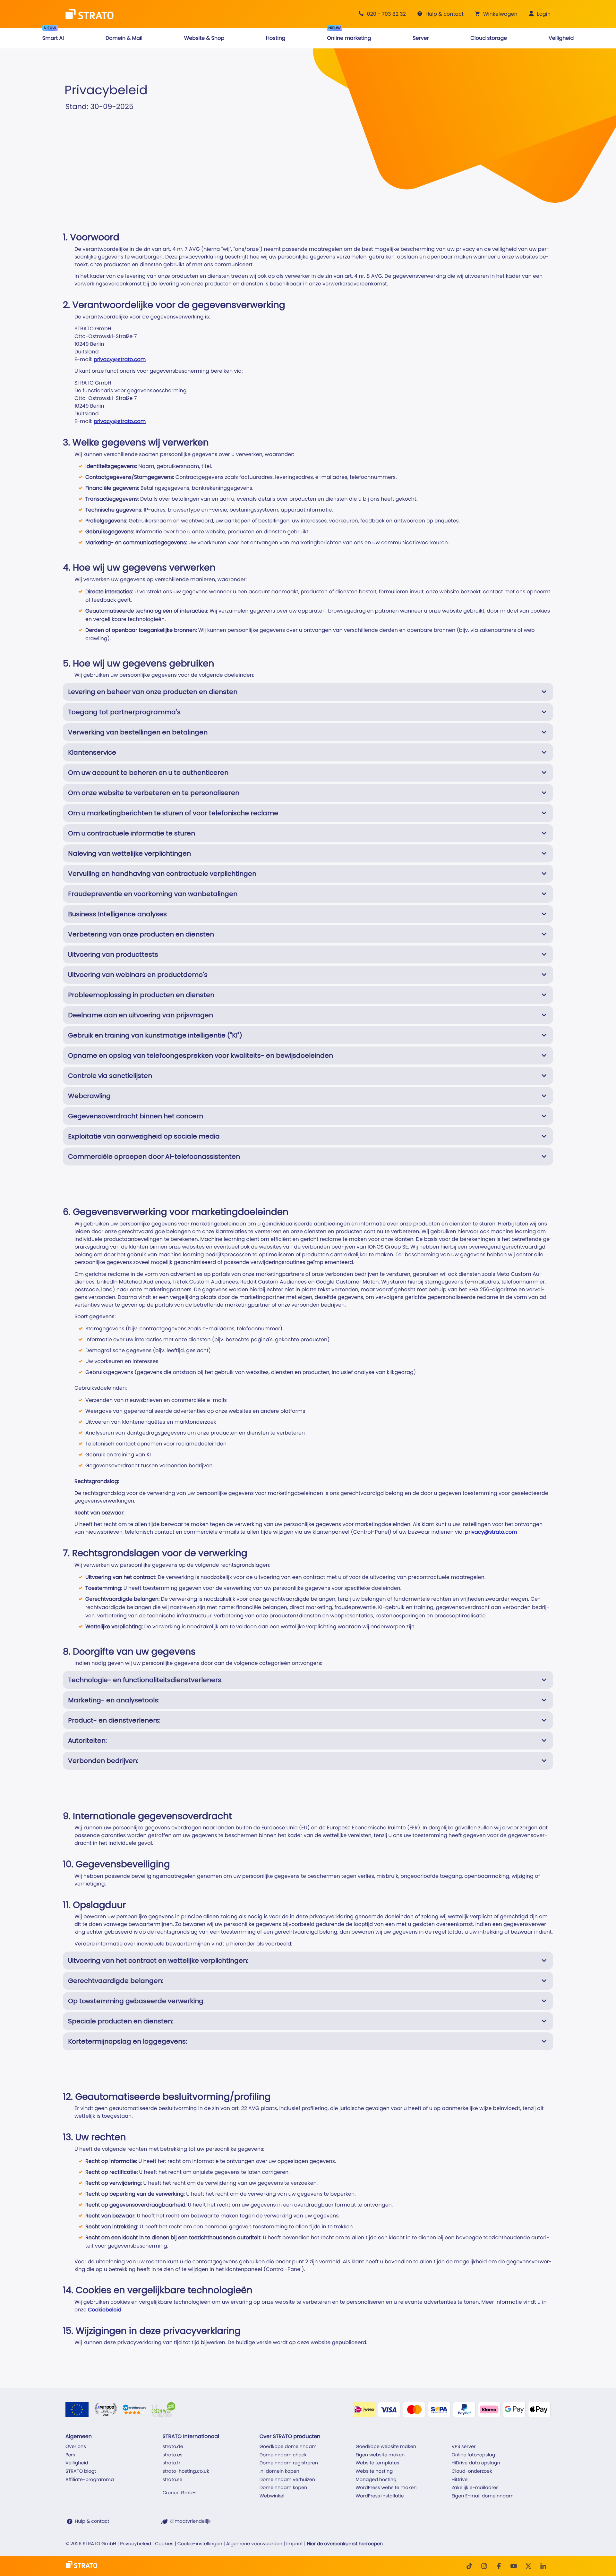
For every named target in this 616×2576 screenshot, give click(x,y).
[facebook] (499, 2566)
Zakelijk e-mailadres (475, 2488)
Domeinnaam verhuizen (287, 2480)
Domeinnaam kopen (283, 2488)
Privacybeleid (136, 2544)
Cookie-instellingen (200, 2544)
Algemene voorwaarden (254, 2544)
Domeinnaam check (283, 2455)
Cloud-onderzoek (472, 2471)
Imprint (295, 2544)
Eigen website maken (380, 2455)
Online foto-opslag (474, 2455)
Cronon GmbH (179, 2493)
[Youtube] (514, 2566)
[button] (495, 14)
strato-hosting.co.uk (186, 2471)
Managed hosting (376, 2480)
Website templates (377, 2463)
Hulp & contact (92, 2521)
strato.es (172, 2455)
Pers (70, 2455)
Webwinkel (272, 2496)
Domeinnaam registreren (289, 2463)
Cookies (164, 2544)
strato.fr (171, 2463)
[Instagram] (484, 2566)
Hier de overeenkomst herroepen (345, 2544)
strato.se (172, 2480)
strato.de (173, 2447)
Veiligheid (77, 2463)
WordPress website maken (386, 2488)
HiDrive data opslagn (476, 2463)
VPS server (464, 2447)
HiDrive (460, 2480)
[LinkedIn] (543, 2566)
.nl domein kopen (279, 2471)
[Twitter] (528, 2566)
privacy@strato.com (120, 359)
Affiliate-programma (90, 2480)
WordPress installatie (380, 2496)
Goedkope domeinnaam (288, 2447)
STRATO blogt (81, 2471)
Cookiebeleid (105, 2310)
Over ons (76, 2447)
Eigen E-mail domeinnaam (483, 2496)
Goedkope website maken (386, 2447)
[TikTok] (469, 2566)
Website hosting (374, 2471)
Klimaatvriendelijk (190, 2521)
